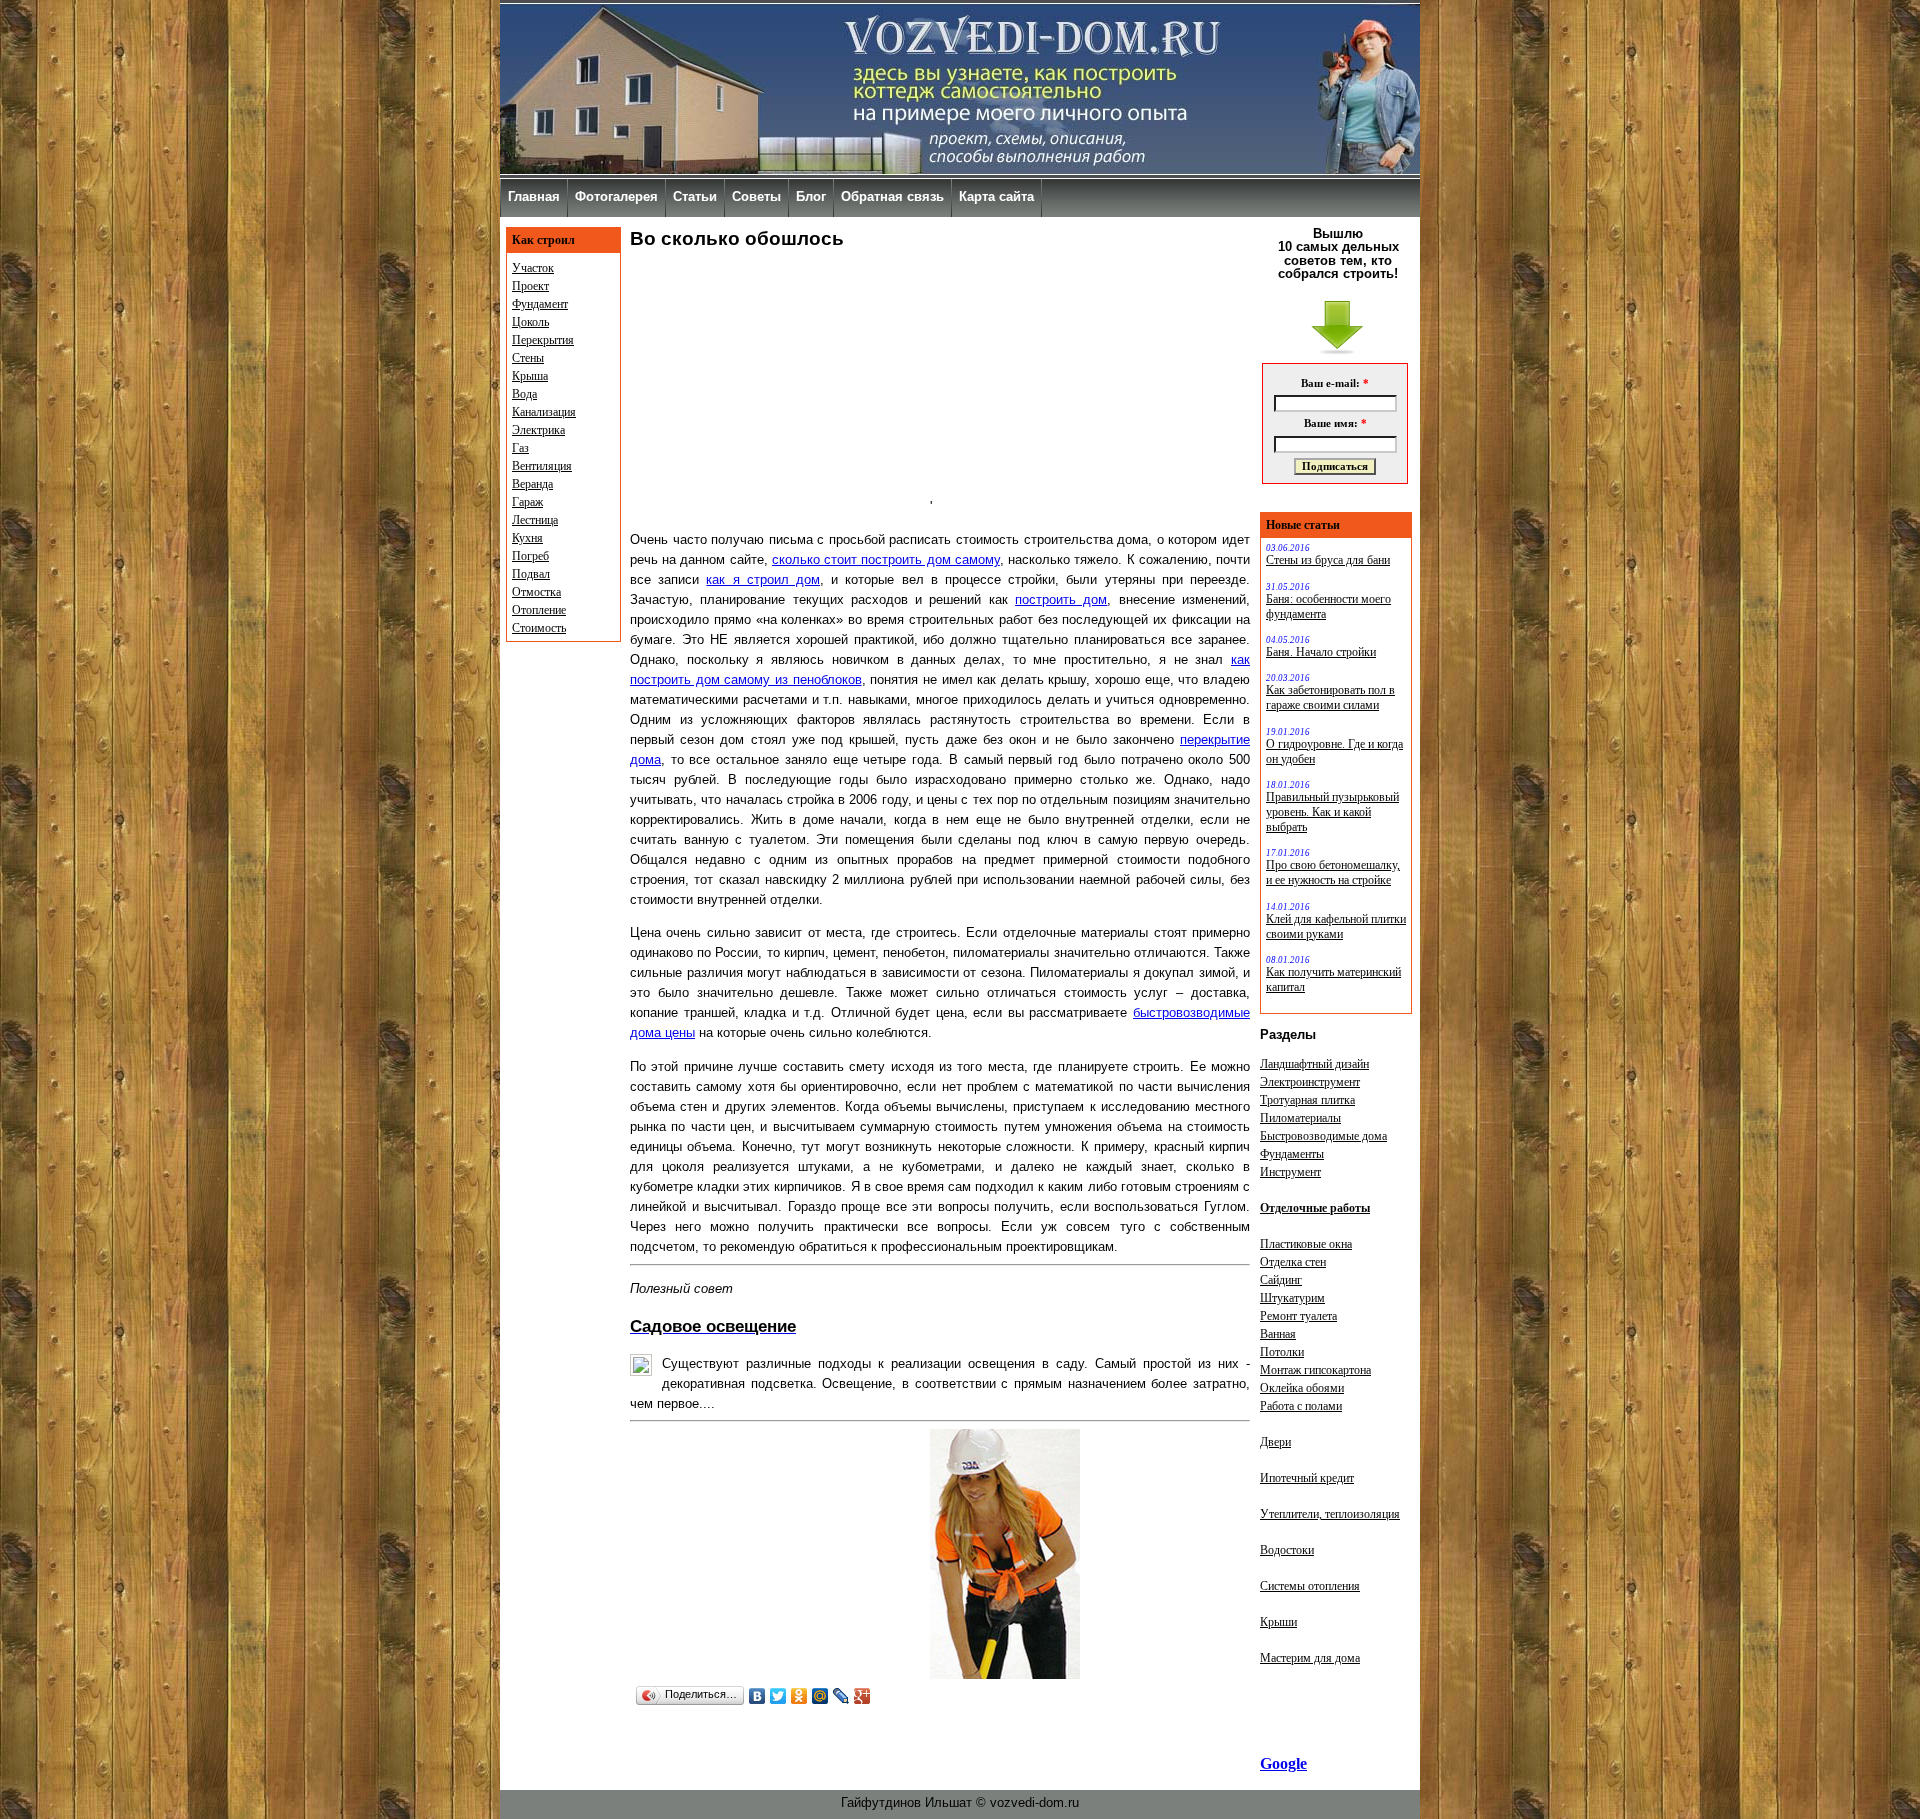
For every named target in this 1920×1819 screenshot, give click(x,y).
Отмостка (536, 592)
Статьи (695, 196)
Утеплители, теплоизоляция (1330, 1514)
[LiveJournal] (841, 1696)
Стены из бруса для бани (1328, 560)
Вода (524, 394)
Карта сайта (996, 196)
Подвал (531, 574)
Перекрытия (543, 340)
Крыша (530, 376)
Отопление (539, 610)
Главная (534, 196)
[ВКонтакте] (757, 1696)
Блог (811, 196)
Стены (528, 358)
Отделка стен (1293, 1262)
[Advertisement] (780, 386)
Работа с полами (1301, 1406)
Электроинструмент (1310, 1082)
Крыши (1278, 1622)
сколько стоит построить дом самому (886, 559)
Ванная (1278, 1334)
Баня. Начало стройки (1321, 652)
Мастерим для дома (1310, 1658)
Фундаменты (1292, 1154)
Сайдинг (1281, 1280)
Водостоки (1287, 1550)
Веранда (532, 484)
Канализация (544, 412)
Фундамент (540, 304)
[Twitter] (778, 1696)
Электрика (538, 430)
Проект (530, 286)
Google (1283, 1763)
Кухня (527, 538)
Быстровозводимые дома (1323, 1136)
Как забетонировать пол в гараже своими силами (1330, 697)
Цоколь (530, 322)
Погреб (530, 556)
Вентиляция (542, 466)
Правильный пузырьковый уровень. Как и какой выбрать (1332, 812)
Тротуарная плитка (1307, 1100)
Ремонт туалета (1298, 1316)
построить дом (1061, 599)
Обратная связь (892, 196)
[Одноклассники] (799, 1696)
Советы (756, 196)
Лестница (535, 520)
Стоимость (539, 628)
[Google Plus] (862, 1696)
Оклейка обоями (1302, 1388)
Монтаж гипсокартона (1315, 1370)
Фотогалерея (616, 196)
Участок (533, 268)
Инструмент (1290, 1172)
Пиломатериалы (1300, 1118)
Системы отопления (1310, 1586)
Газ (520, 448)
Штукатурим (1292, 1298)
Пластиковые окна (1306, 1244)
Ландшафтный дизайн (1314, 1064)
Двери (1275, 1442)
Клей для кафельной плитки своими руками (1336, 926)
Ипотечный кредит (1307, 1478)
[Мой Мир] (820, 1696)
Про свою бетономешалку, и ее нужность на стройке (1333, 872)
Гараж (527, 502)
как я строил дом (763, 579)
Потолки (1282, 1352)
